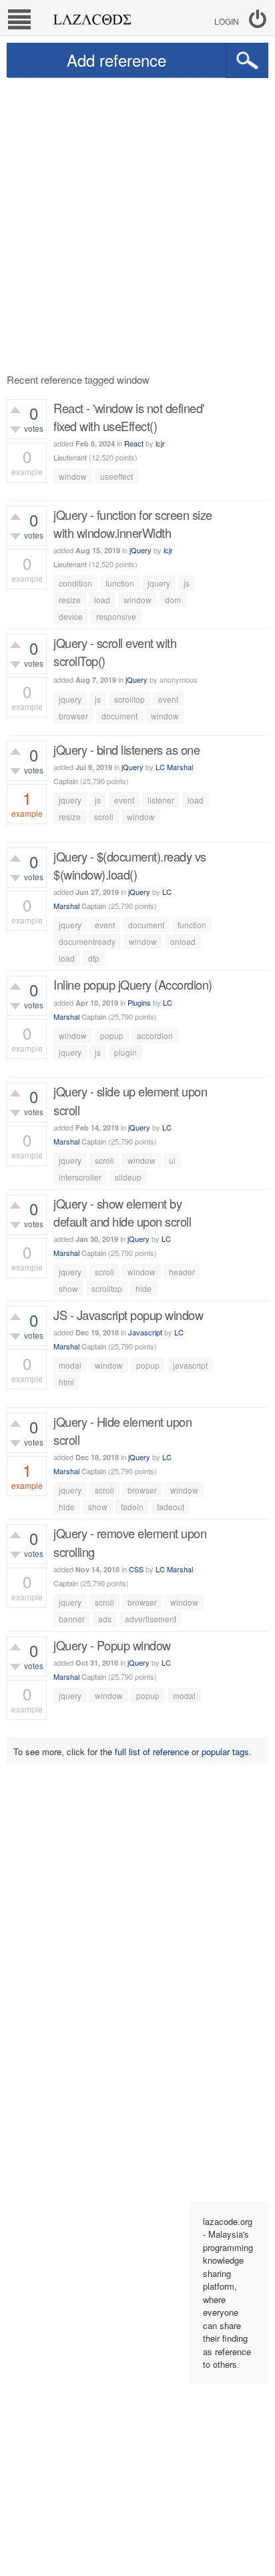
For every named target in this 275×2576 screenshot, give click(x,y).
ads (105, 1619)
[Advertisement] (137, 222)
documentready (87, 941)
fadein (132, 1507)
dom (173, 600)
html (66, 1382)
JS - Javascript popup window (128, 1315)
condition (75, 583)
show (68, 1288)
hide (144, 1288)
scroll (104, 817)
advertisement (151, 1619)
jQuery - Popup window (112, 1645)
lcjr (160, 443)
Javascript (145, 1332)
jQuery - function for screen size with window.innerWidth (133, 524)
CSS (136, 1569)
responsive (116, 616)
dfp (94, 958)
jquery (159, 583)
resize (70, 600)
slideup (128, 1177)
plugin (125, 1052)
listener (161, 800)
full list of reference (152, 1751)
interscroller (80, 1177)
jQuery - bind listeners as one (126, 749)
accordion (155, 1035)
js (187, 583)
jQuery (141, 550)
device (71, 616)
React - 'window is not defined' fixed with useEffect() (129, 417)
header (182, 1272)
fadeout (171, 1507)
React (134, 443)
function (120, 583)
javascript (190, 1365)
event (168, 699)
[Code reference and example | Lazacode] (92, 16)
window (73, 476)
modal (70, 1365)
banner (72, 1619)
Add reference (116, 60)
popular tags (225, 1751)
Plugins (139, 1002)
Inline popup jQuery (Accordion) (133, 984)
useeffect (116, 476)
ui (172, 1160)
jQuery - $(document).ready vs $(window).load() (130, 865)
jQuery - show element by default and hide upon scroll (122, 1212)
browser (73, 716)
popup (112, 1035)
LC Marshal (174, 767)
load (102, 600)
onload (183, 941)
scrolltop (129, 699)
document (119, 716)
